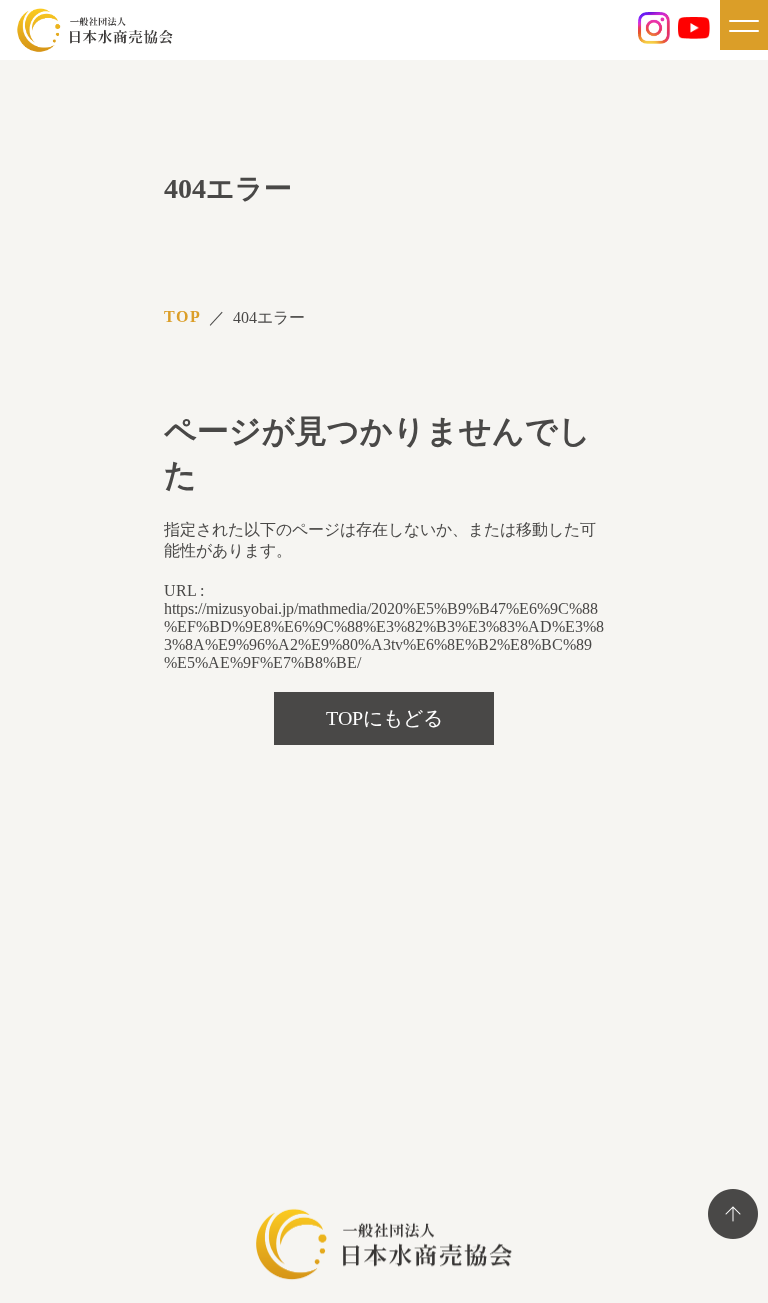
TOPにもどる (384, 718)
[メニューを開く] (744, 25)
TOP (182, 316)
